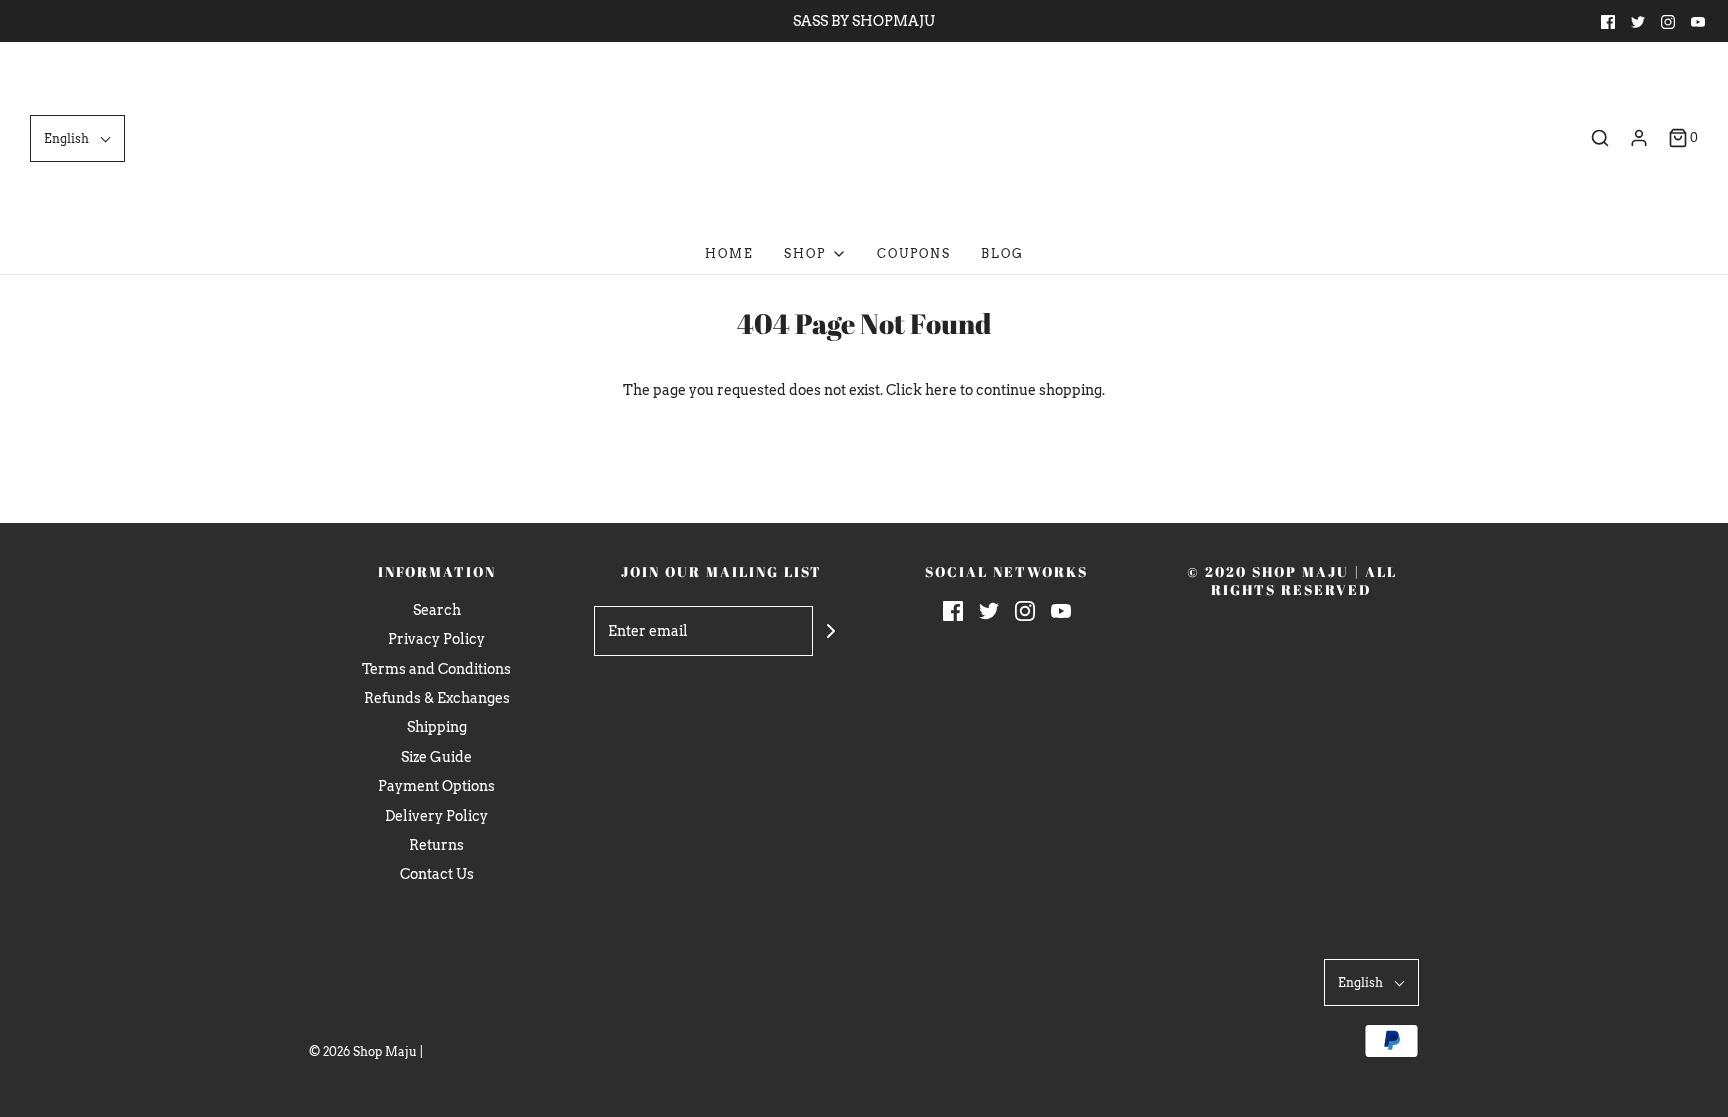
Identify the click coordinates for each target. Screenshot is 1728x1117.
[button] (77, 138)
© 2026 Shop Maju (363, 1051)
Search (437, 610)
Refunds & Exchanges (437, 698)
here (941, 390)
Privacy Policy (436, 639)
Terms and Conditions (436, 669)
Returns (436, 845)
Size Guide (436, 757)
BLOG (1002, 253)
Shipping (437, 727)
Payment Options (436, 786)
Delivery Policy (436, 816)
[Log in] (1639, 138)
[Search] (1600, 138)
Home (729, 253)
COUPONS (914, 253)
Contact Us (437, 874)
